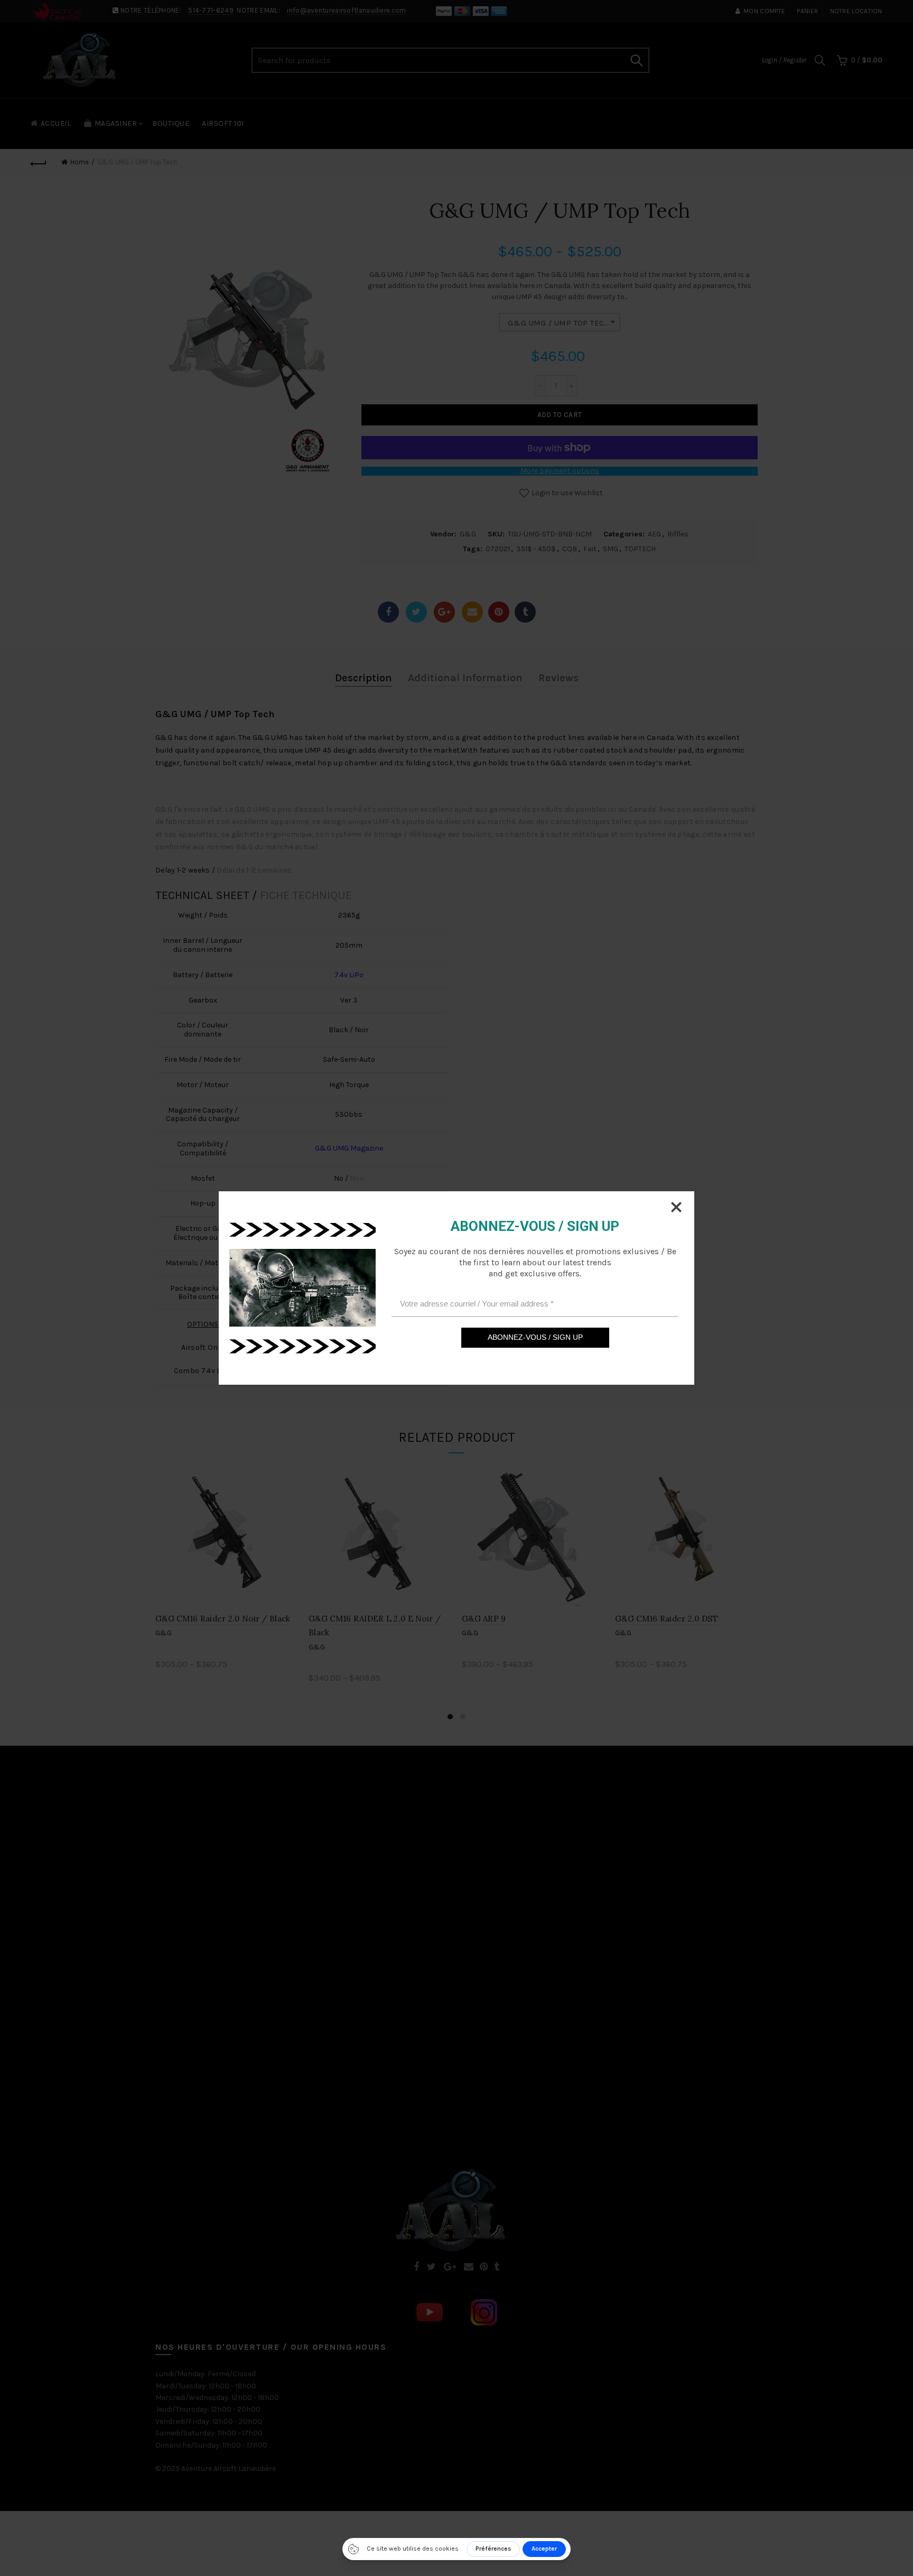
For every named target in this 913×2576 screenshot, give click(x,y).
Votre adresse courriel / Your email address (477, 1304)
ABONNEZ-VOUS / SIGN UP (535, 1337)
